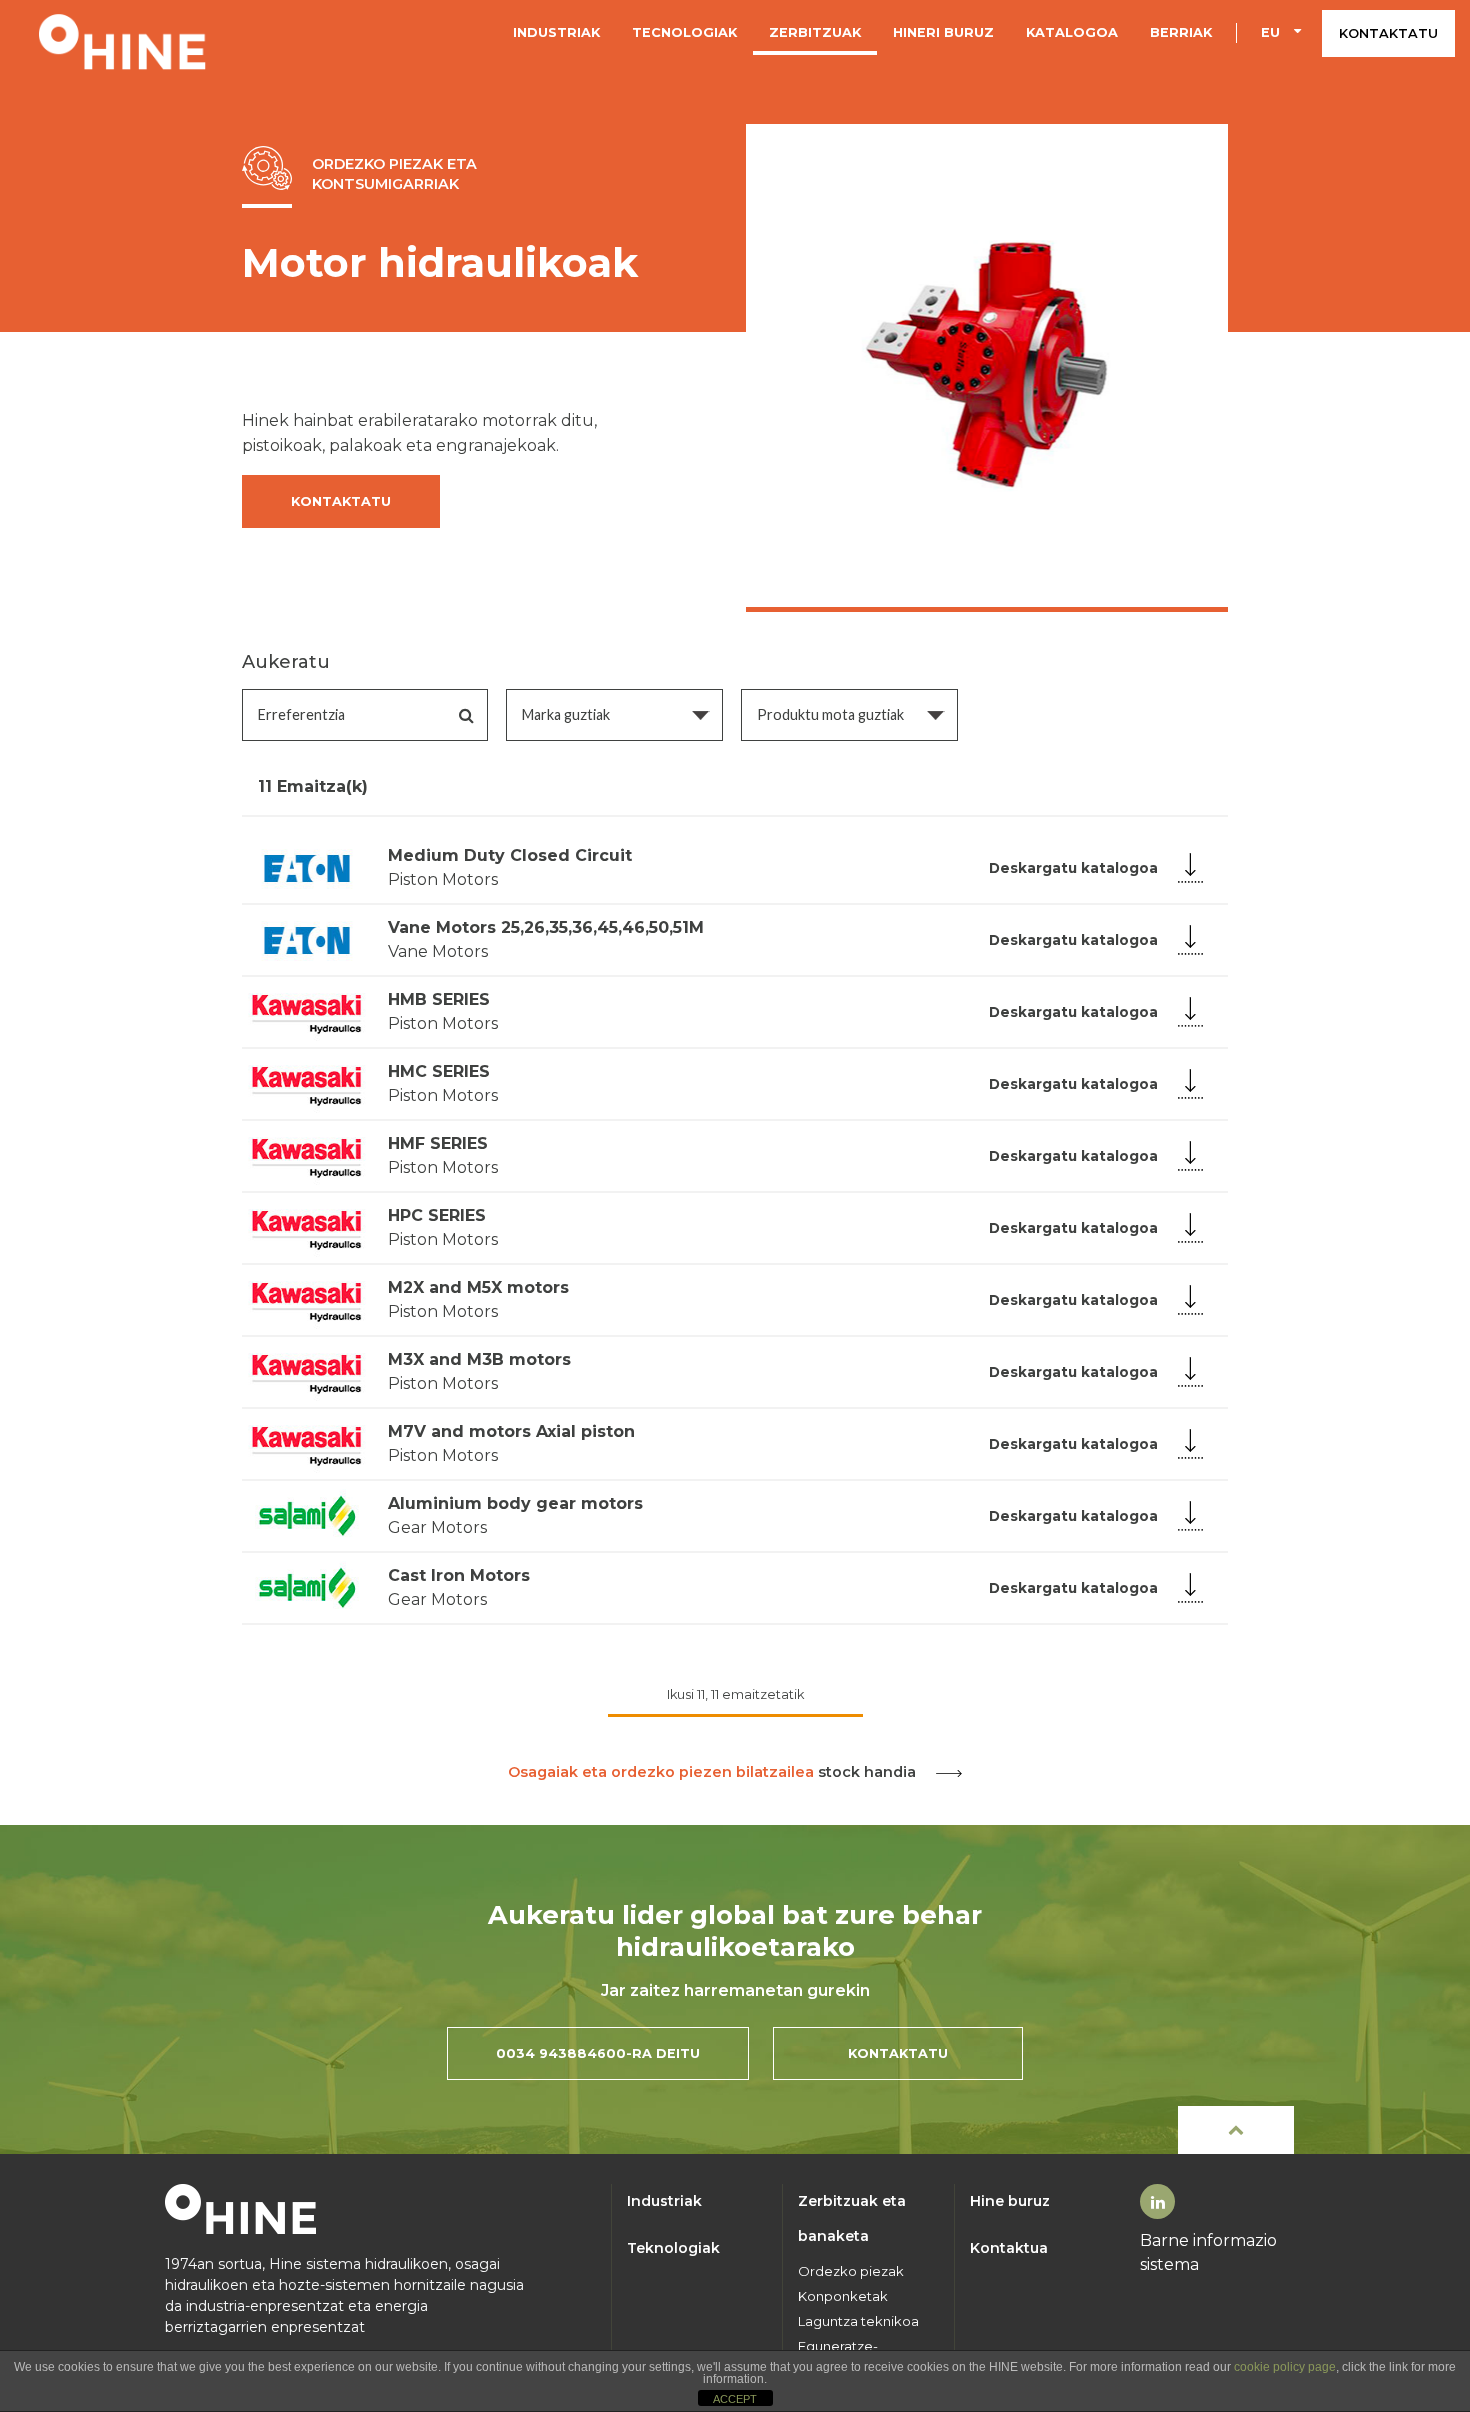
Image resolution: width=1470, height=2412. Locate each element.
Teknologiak (673, 2248)
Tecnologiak (684, 32)
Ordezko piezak (851, 2271)
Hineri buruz (943, 32)
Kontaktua (1009, 2248)
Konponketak (843, 2296)
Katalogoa (1072, 32)
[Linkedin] (1158, 2202)
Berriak (1181, 32)
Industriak (556, 32)
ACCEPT (735, 2399)
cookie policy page (1285, 2367)
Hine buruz (1010, 2201)
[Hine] (122, 39)
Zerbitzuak (815, 32)
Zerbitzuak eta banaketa (852, 2218)
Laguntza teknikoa (858, 2321)
